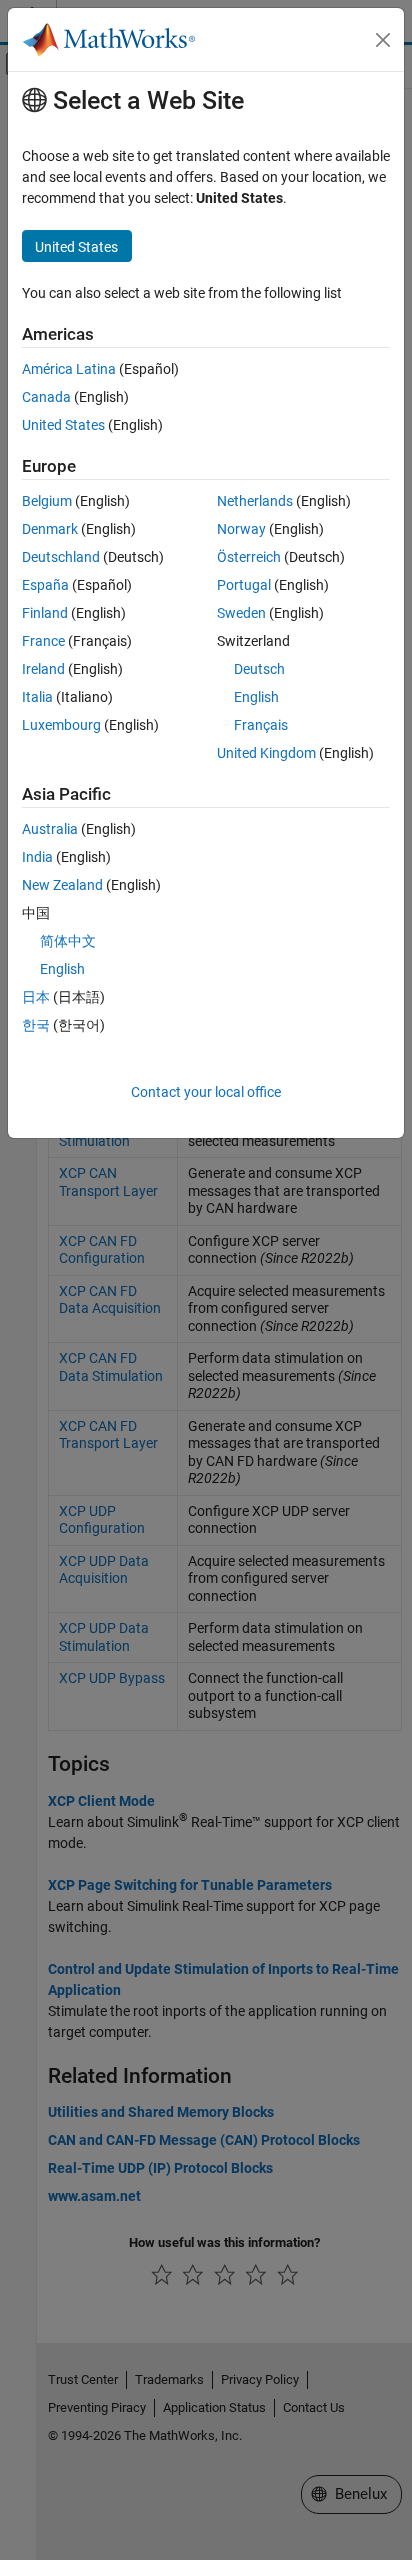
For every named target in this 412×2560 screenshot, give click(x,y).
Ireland (43, 669)
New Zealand (62, 885)
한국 (36, 1025)
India (37, 857)
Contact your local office (206, 1092)
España (45, 585)
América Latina (69, 369)
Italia (37, 697)
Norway (241, 529)
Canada (46, 397)
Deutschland (61, 557)
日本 (36, 997)
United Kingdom (266, 753)
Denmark (50, 529)
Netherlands (255, 501)
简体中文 (68, 941)
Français (261, 725)
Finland (45, 613)
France (43, 641)
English (256, 697)
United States (63, 425)
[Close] (383, 40)
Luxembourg (61, 725)
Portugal (244, 585)
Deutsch (259, 669)
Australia (50, 829)
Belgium (47, 501)
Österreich (249, 557)
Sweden (241, 613)
